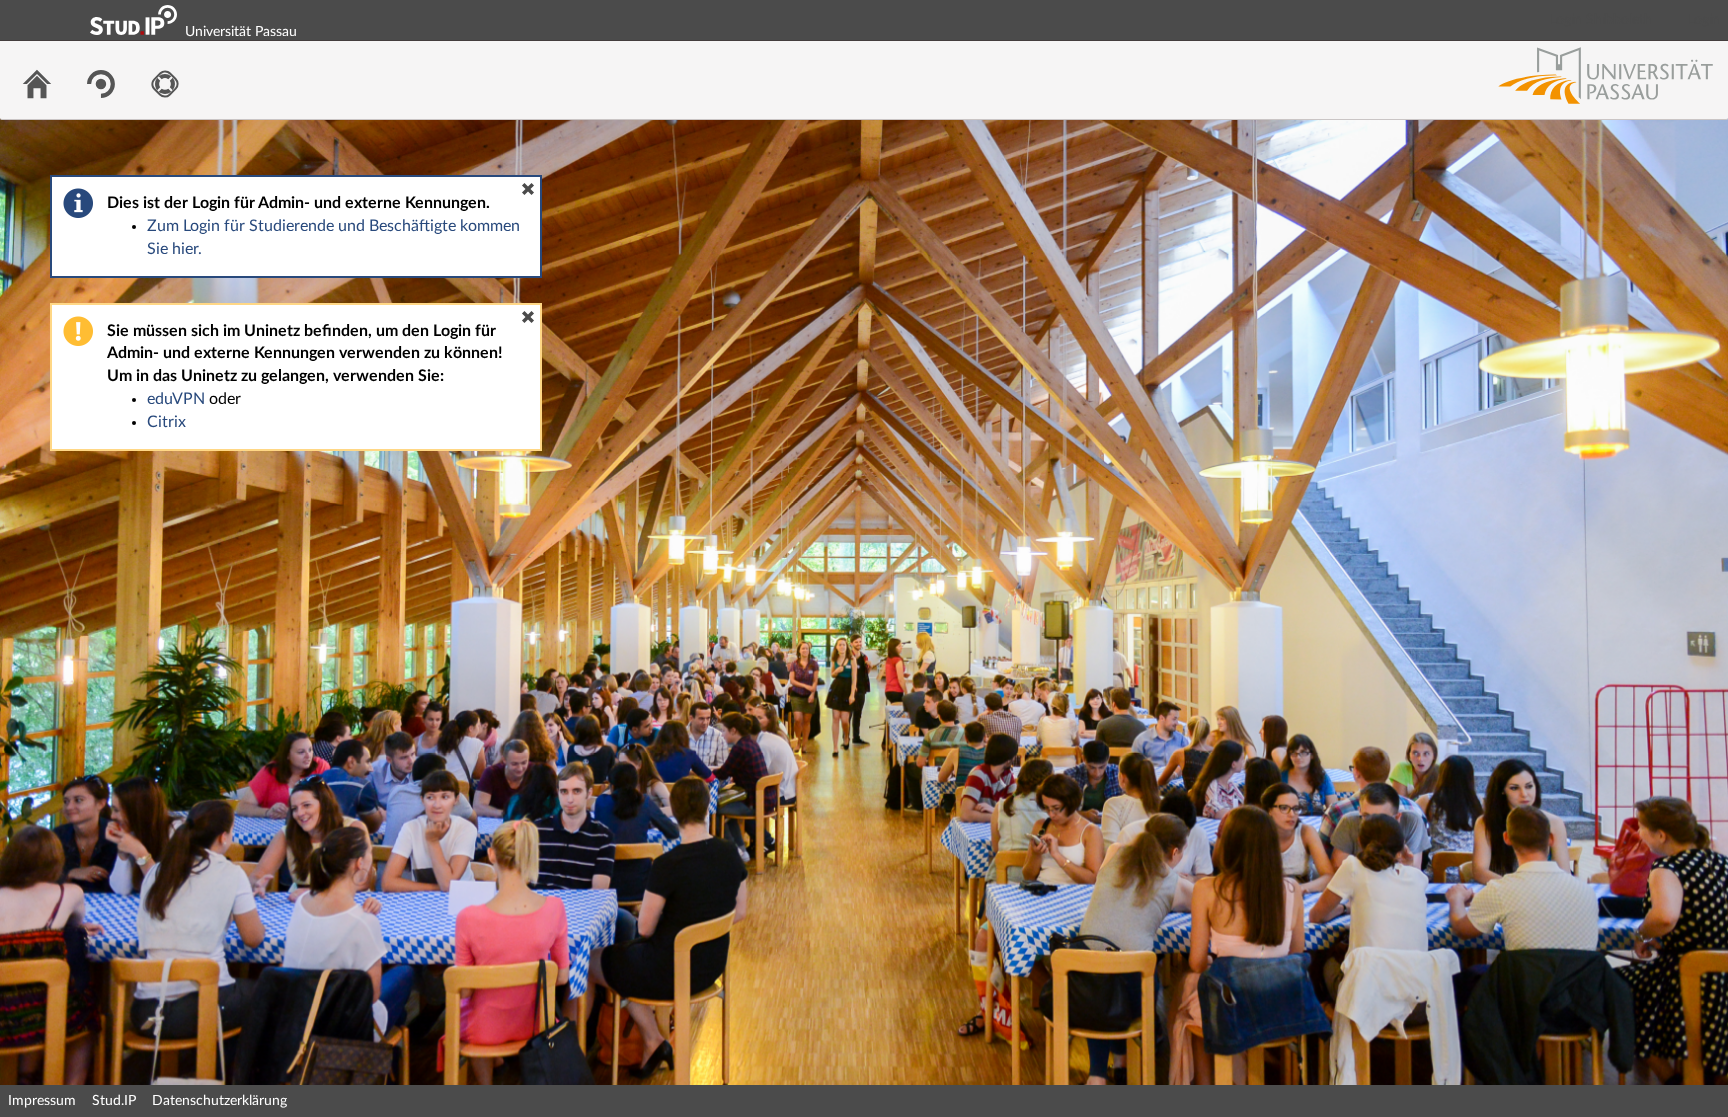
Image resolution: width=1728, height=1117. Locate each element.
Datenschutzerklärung (219, 1101)
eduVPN (176, 399)
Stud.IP (114, 1101)
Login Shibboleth (1601, 20)
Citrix (166, 422)
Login (1704, 20)
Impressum (42, 1101)
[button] (528, 189)
